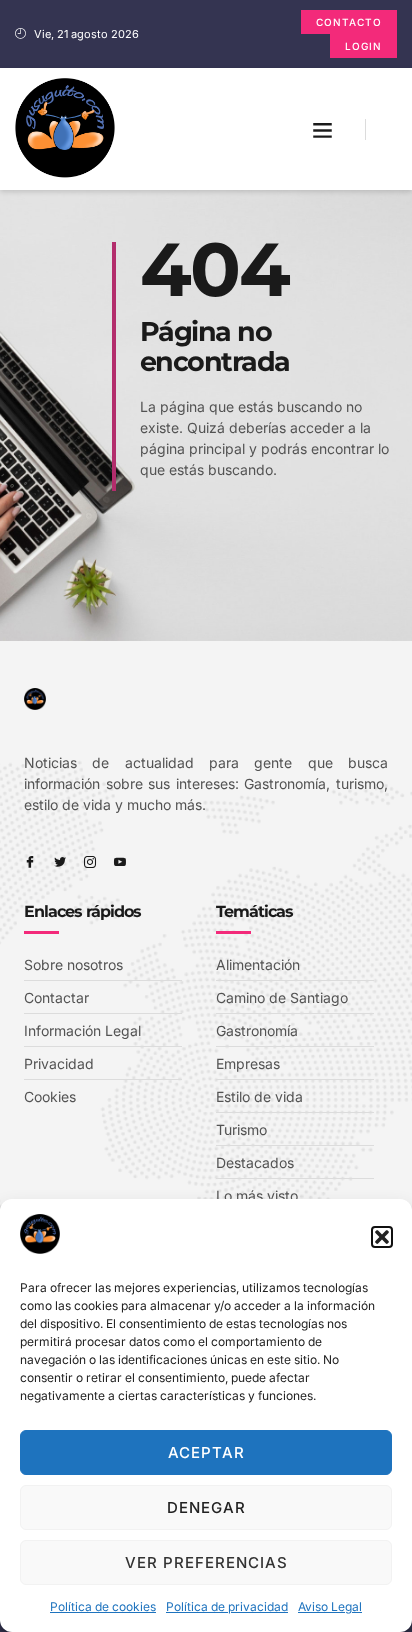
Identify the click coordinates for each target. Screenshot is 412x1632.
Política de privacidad (227, 1606)
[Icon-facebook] (30, 862)
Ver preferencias (206, 1562)
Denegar (206, 1507)
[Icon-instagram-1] (90, 862)
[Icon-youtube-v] (120, 862)
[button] (382, 1237)
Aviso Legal (330, 1606)
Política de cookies (103, 1606)
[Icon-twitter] (60, 862)
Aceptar (206, 1452)
